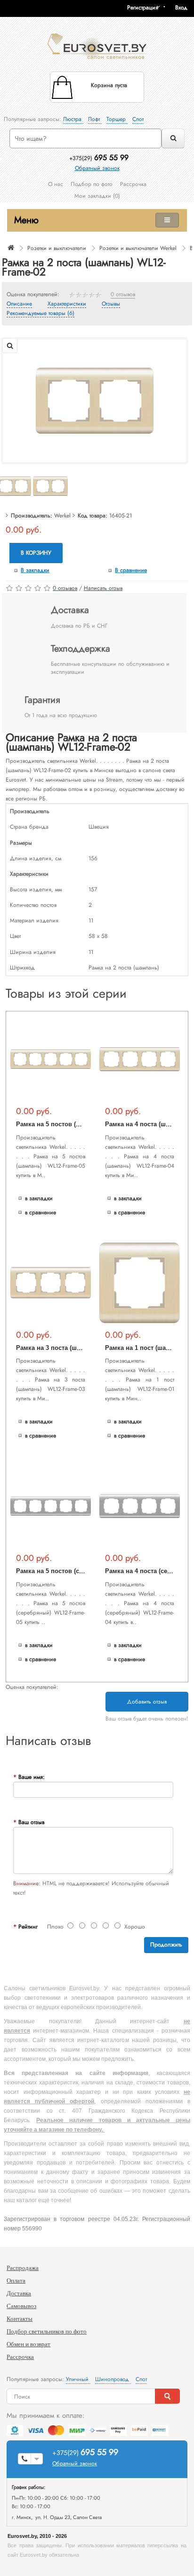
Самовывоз (21, 2306)
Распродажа (23, 2268)
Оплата (16, 2281)
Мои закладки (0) (97, 196)
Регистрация (143, 8)
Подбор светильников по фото (47, 2331)
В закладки (35, 570)
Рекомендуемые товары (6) (40, 314)
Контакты (20, 2319)
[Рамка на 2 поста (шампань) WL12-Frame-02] (95, 400)
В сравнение (131, 570)
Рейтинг (28, 1927)
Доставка (19, 2293)
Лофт (95, 119)
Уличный (78, 2379)
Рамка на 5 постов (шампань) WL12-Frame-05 (84, 1124)
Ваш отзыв (31, 1822)
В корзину (36, 553)
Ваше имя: (32, 1777)
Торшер (117, 119)
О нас (56, 184)
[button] (185, 8)
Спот (138, 119)
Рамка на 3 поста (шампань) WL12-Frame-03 (82, 1348)
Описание (19, 304)
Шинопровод (113, 2379)
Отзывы (111, 304)
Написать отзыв (103, 588)
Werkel (62, 516)
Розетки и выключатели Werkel (138, 248)
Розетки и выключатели (57, 248)
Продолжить (166, 1945)
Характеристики (67, 304)
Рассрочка (133, 184)
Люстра (73, 119)
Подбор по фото (92, 184)
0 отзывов (123, 295)
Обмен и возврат (28, 2344)
